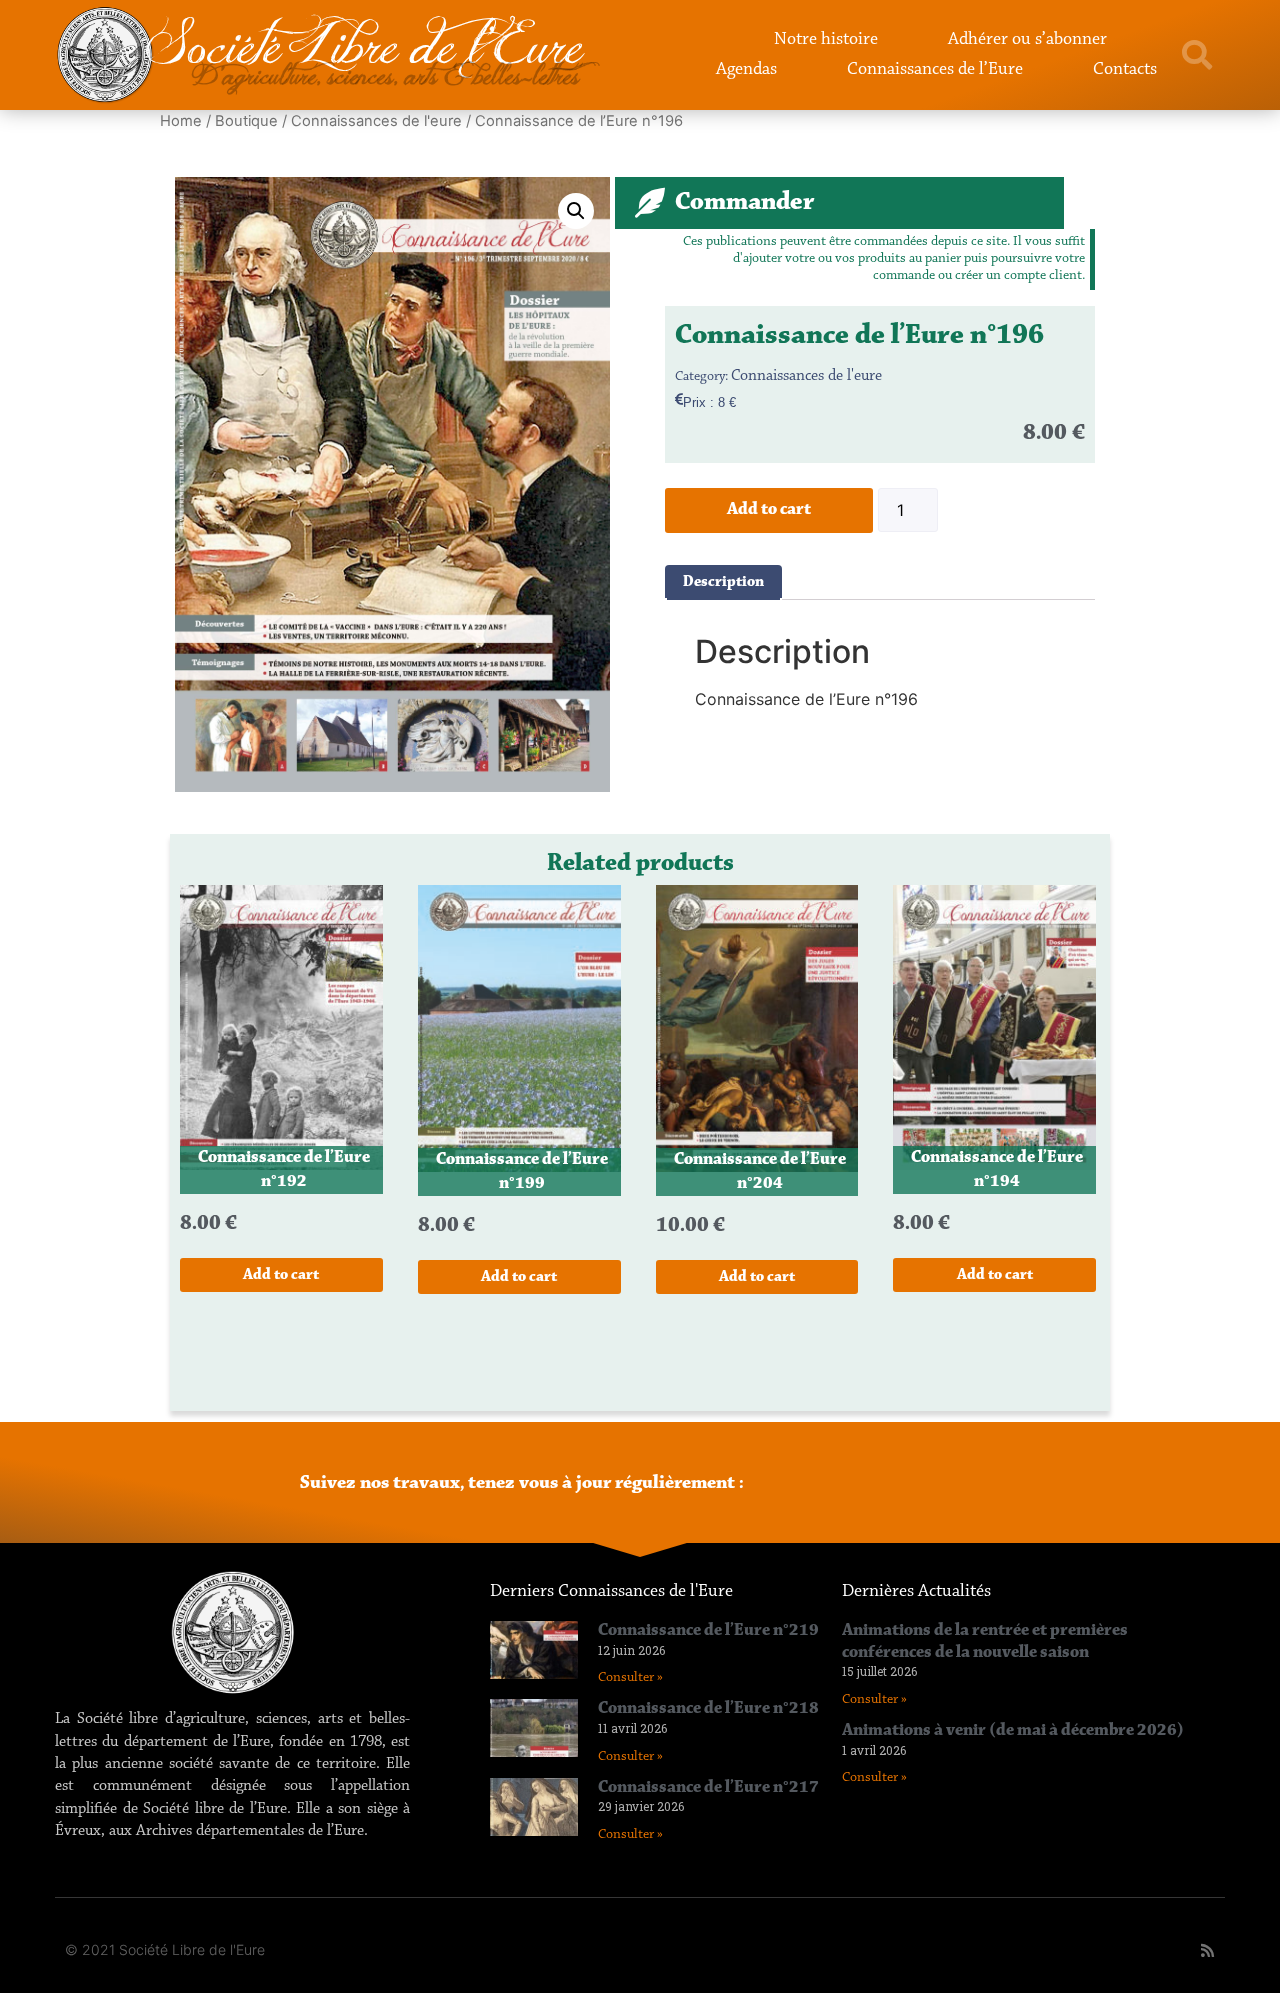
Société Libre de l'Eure (365, 47)
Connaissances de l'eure (376, 121)
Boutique (246, 121)
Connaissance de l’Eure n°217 (708, 1788)
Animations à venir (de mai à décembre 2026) (1013, 1731)
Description (723, 582)
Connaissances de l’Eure (935, 70)
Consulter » (630, 1678)
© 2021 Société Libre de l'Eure (165, 1949)
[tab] (723, 582)
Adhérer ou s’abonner (1027, 40)
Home (181, 121)
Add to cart (769, 510)
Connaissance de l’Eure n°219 (708, 1631)
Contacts (1125, 70)
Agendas (746, 70)
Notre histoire (826, 40)
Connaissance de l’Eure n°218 (708, 1709)
